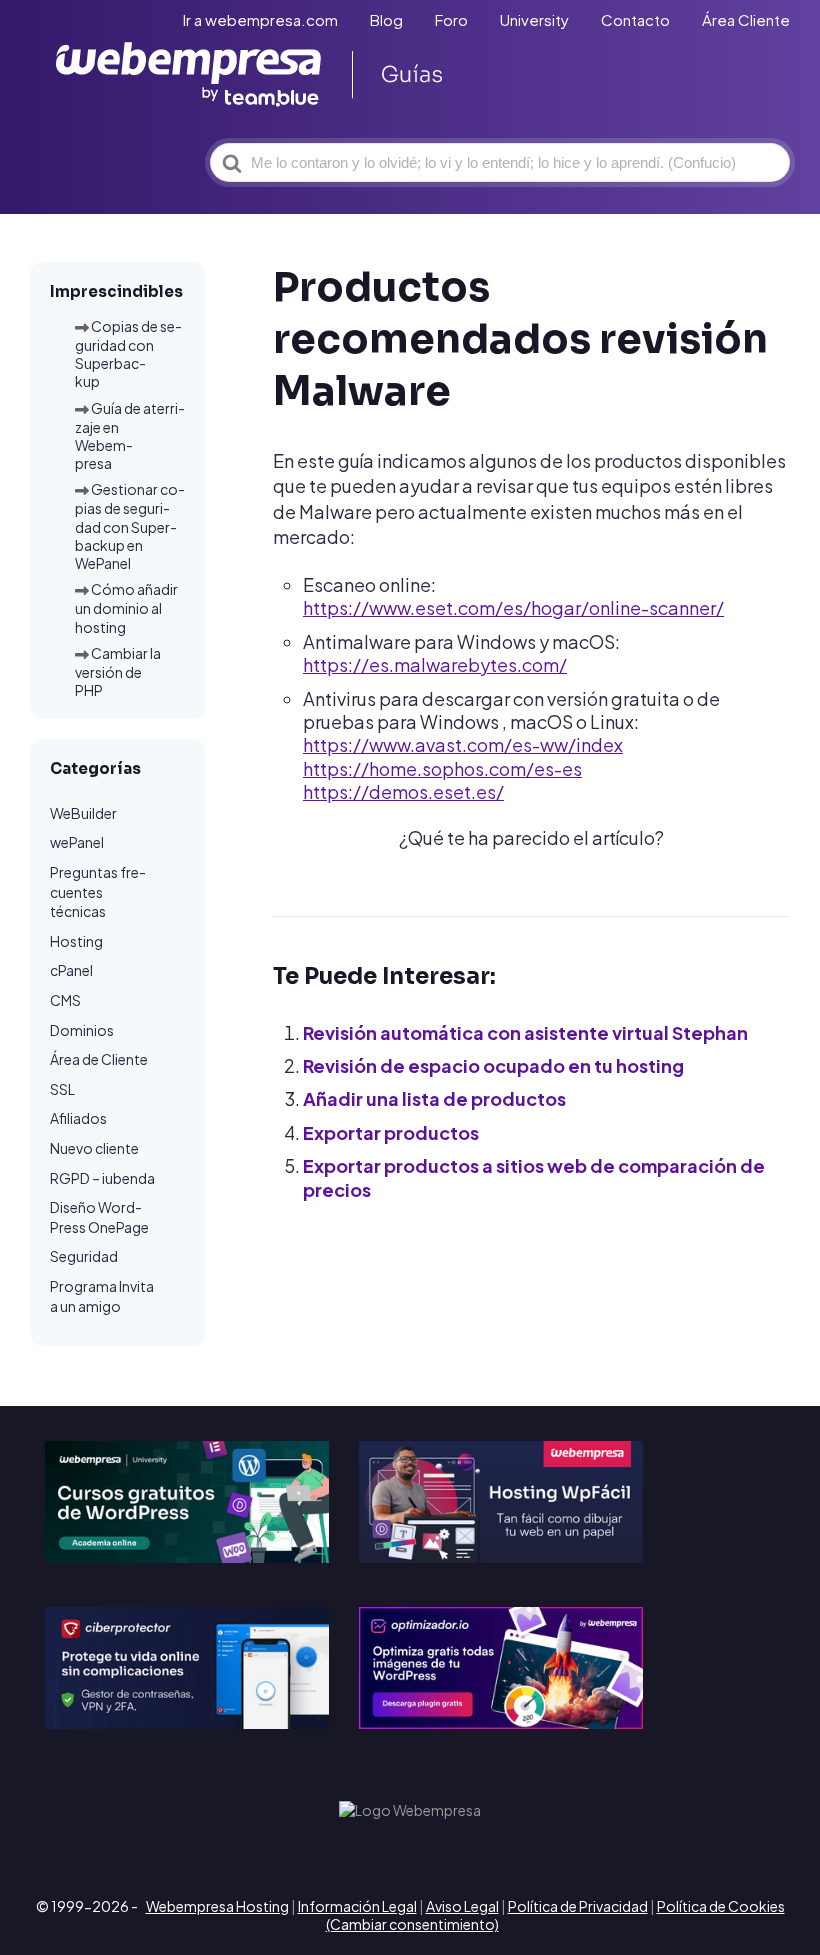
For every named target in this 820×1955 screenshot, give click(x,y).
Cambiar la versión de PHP (118, 671)
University (534, 19)
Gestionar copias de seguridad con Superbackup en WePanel (130, 526)
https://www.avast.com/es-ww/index (463, 744)
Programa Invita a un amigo (102, 1296)
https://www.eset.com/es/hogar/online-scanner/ (513, 607)
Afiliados (78, 1118)
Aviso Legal (462, 1906)
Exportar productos (391, 1132)
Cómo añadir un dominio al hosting (126, 607)
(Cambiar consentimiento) (412, 1924)
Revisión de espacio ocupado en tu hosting (493, 1065)
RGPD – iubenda (102, 1178)
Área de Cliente (99, 1059)
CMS (65, 1000)
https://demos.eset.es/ (403, 791)
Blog (386, 19)
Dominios (82, 1030)
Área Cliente (746, 19)
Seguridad (84, 1256)
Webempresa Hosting (217, 1906)
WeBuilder (83, 813)
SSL (62, 1089)
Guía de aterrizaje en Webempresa (130, 436)
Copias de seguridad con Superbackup (128, 354)
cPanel (71, 970)
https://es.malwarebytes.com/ (435, 664)
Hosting (76, 941)
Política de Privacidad (578, 1906)
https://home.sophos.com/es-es (442, 768)
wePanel (77, 842)
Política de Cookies (721, 1906)
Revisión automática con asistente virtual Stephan (525, 1032)
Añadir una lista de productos (434, 1098)
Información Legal (357, 1906)
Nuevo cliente (94, 1148)
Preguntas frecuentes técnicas (98, 891)
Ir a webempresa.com (260, 19)
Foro (451, 19)
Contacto (635, 19)
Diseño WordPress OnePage (99, 1217)
